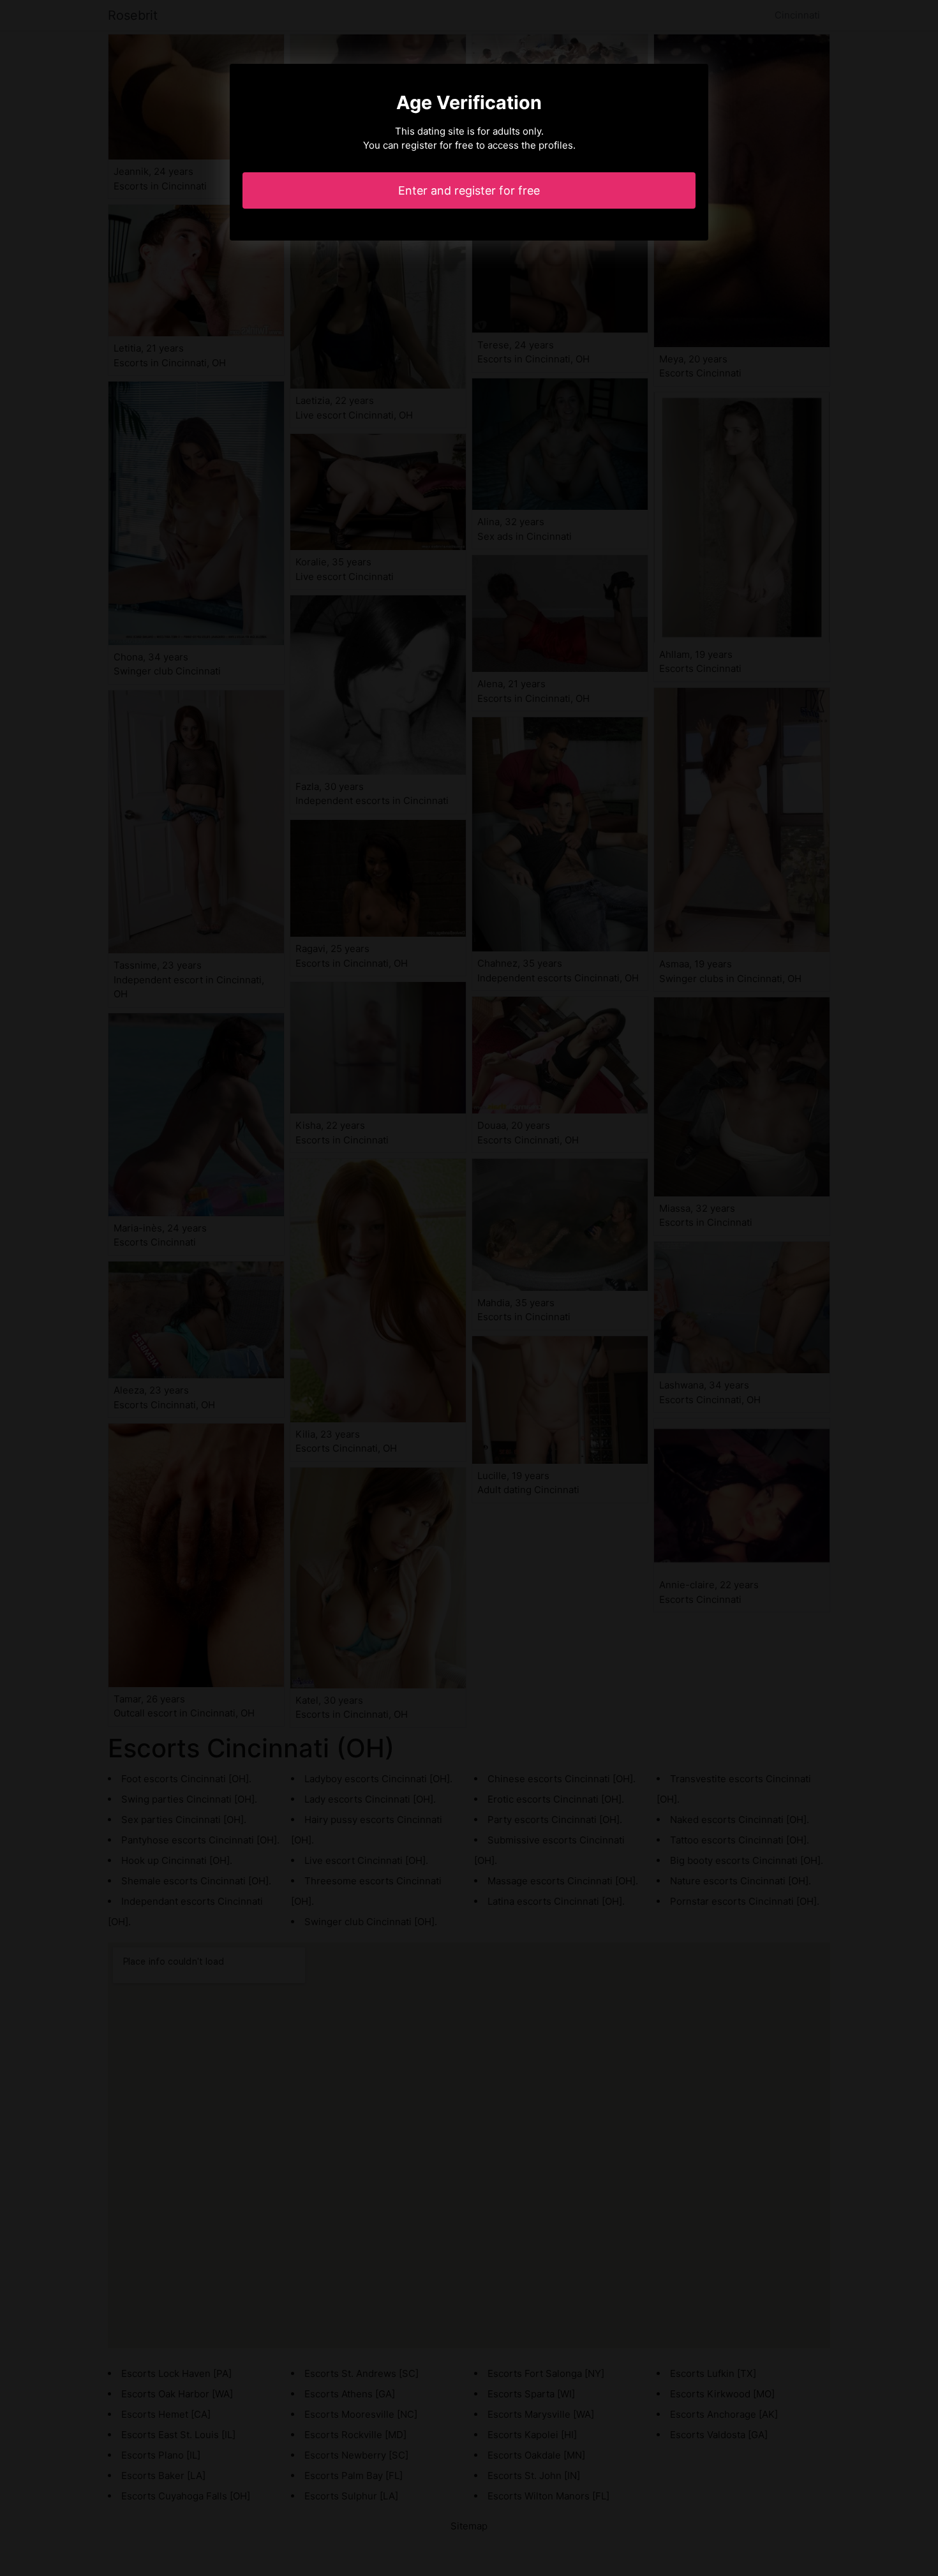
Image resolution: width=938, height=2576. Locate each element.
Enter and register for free (469, 190)
